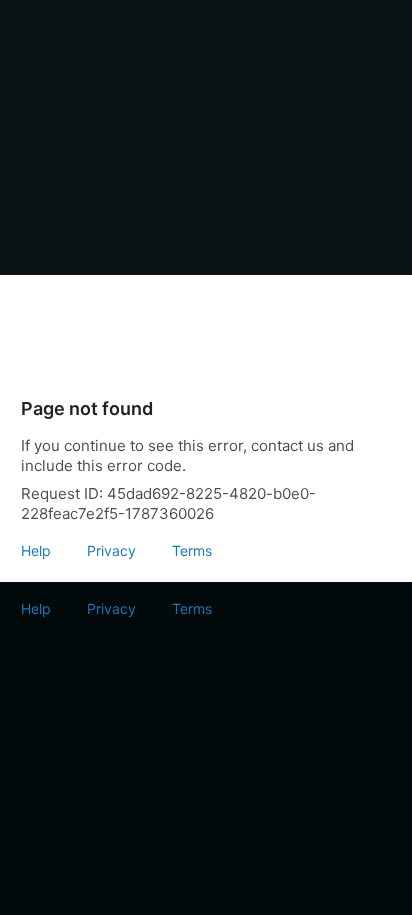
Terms (192, 550)
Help (36, 550)
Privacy (111, 550)
